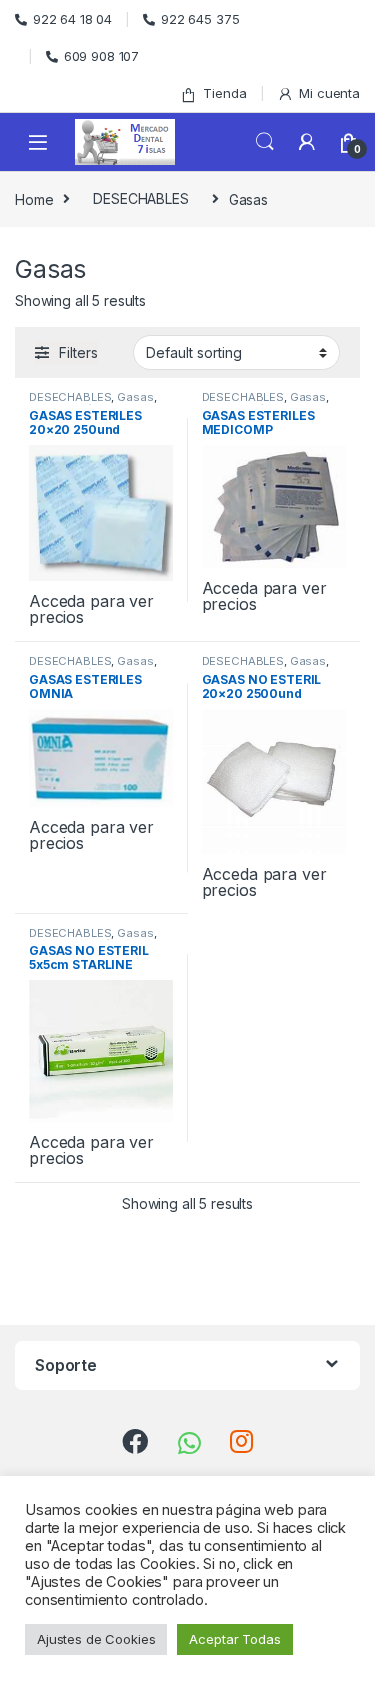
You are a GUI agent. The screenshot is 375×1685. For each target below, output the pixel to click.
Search (265, 142)
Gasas (135, 397)
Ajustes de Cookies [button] (96, 1639)
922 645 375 (200, 19)
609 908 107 (101, 56)
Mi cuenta (329, 93)
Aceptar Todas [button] (234, 1639)
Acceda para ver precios (91, 609)
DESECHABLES (140, 198)
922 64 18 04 (72, 19)
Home (34, 198)
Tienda (224, 93)
